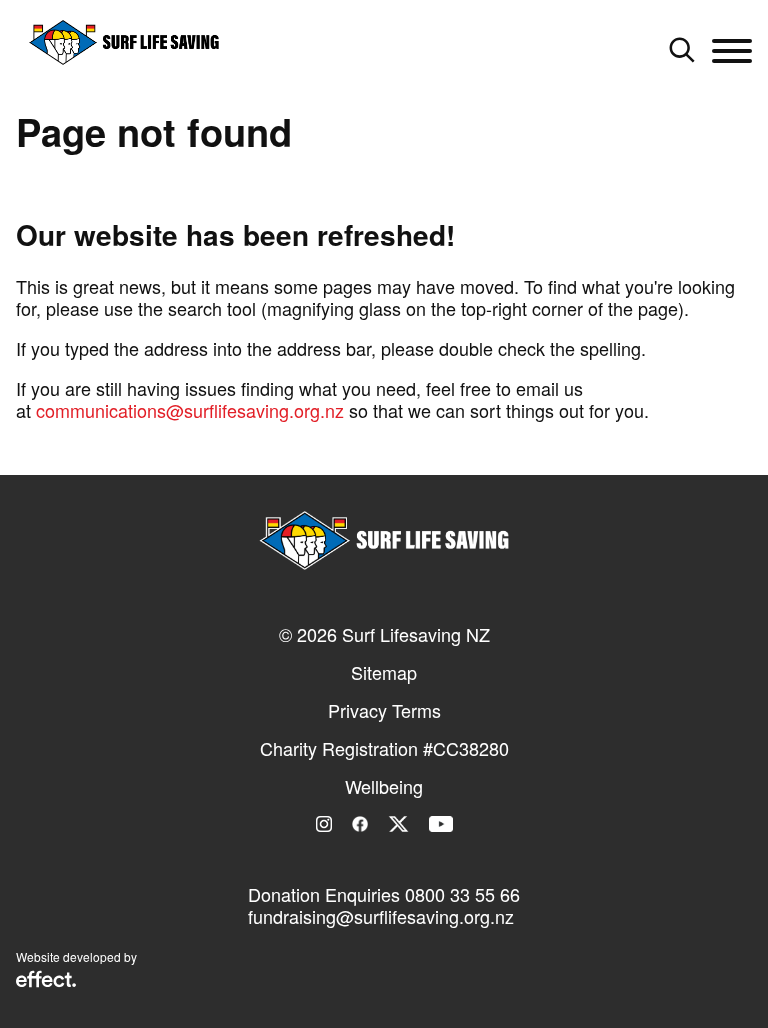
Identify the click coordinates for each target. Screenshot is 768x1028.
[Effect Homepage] (46, 981)
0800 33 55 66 (462, 894)
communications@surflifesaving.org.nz (190, 410)
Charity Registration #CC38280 (384, 748)
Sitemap (384, 672)
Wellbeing (384, 786)
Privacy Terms (384, 710)
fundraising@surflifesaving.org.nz (381, 916)
